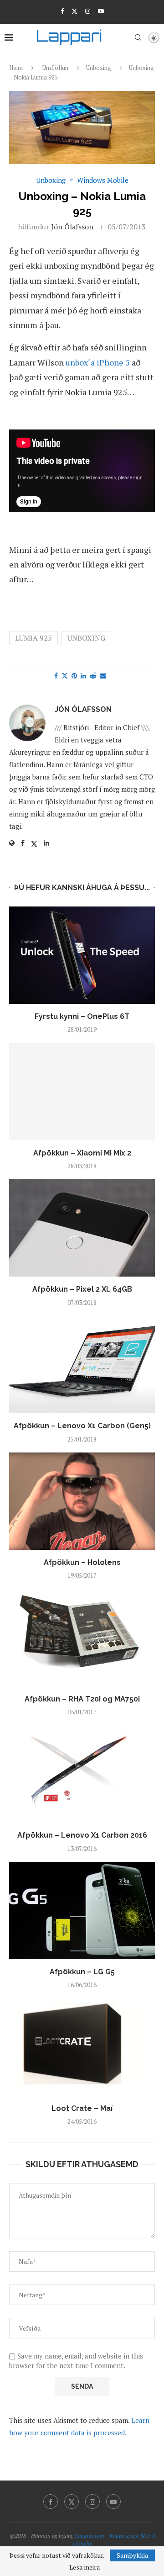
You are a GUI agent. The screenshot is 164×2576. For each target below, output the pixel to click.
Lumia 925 (33, 638)
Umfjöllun (55, 68)
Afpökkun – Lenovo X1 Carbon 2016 (82, 1835)
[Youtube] (101, 11)
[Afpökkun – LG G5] (82, 1911)
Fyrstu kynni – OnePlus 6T (82, 1016)
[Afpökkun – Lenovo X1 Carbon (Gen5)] (82, 1365)
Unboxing (99, 68)
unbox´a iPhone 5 (98, 362)
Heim (16, 68)
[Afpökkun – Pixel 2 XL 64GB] (82, 1228)
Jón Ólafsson (72, 227)
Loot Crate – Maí (82, 2108)
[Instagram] (88, 11)
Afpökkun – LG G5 (82, 1972)
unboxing (86, 638)
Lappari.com (90, 2536)
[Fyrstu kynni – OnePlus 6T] (82, 955)
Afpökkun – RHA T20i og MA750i (82, 1699)
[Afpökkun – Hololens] (82, 1501)
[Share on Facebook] (56, 676)
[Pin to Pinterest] (74, 676)
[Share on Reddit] (93, 676)
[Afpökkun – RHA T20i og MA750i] (82, 1637)
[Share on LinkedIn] (83, 676)
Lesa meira (85, 2567)
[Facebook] (62, 11)
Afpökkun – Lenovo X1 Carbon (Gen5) (82, 1426)
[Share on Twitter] (65, 676)
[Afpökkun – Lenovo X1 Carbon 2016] (82, 1774)
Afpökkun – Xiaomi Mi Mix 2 (82, 1153)
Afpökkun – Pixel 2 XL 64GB (82, 1289)
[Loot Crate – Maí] (82, 2047)
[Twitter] (74, 11)
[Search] (138, 37)
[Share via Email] (103, 676)
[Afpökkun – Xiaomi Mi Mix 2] (82, 1091)
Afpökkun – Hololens (82, 1562)
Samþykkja (132, 2555)
